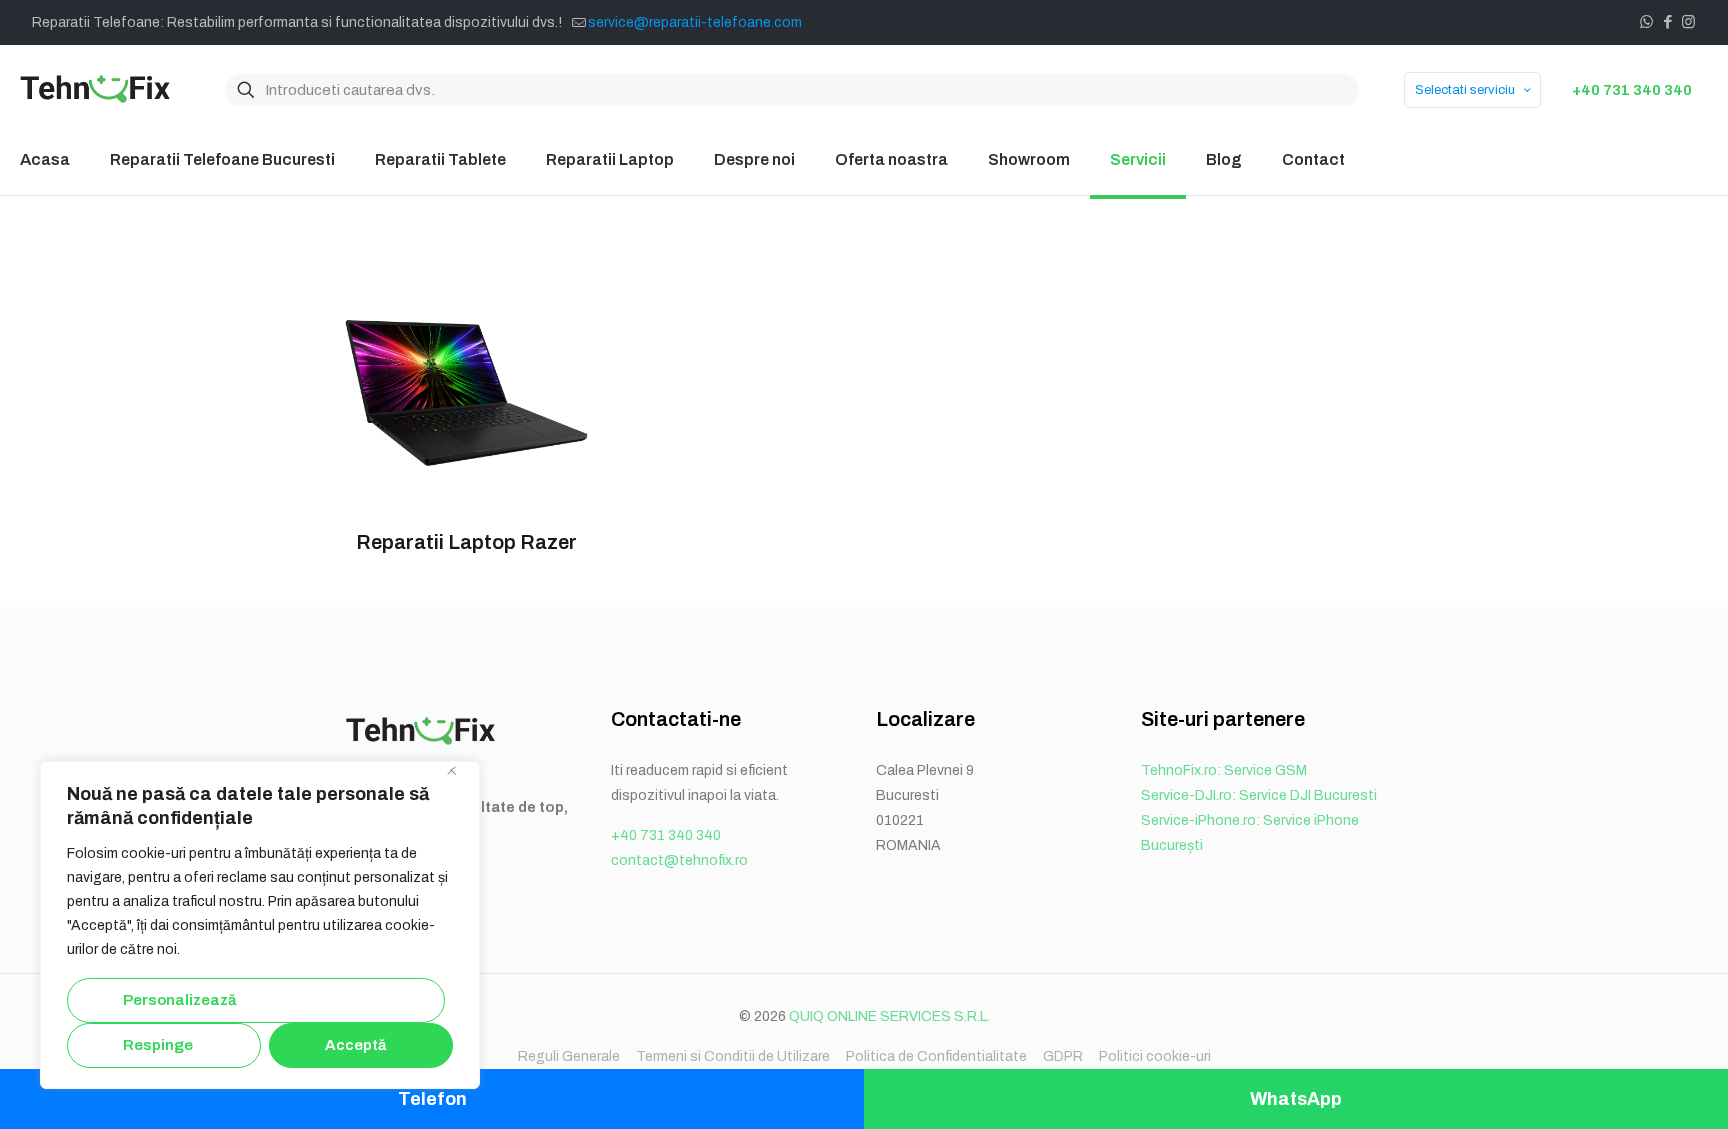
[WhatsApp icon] (1646, 22)
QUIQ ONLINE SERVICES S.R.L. (889, 1016)
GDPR (1063, 1056)
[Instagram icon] (1688, 22)
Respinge (158, 1045)
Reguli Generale (569, 1056)
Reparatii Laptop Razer (466, 542)
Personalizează (179, 1000)
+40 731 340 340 (1632, 90)
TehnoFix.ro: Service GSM (1224, 770)
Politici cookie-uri (1155, 1056)
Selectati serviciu (1465, 90)
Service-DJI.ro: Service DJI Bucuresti (1259, 795)
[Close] (459, 778)
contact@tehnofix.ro (679, 860)
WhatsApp (1296, 1099)
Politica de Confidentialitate (936, 1056)
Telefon (432, 1099)
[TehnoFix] (95, 90)
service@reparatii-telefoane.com (695, 22)
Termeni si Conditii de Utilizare (733, 1056)
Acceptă (355, 1045)
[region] (260, 925)
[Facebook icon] (1667, 22)
